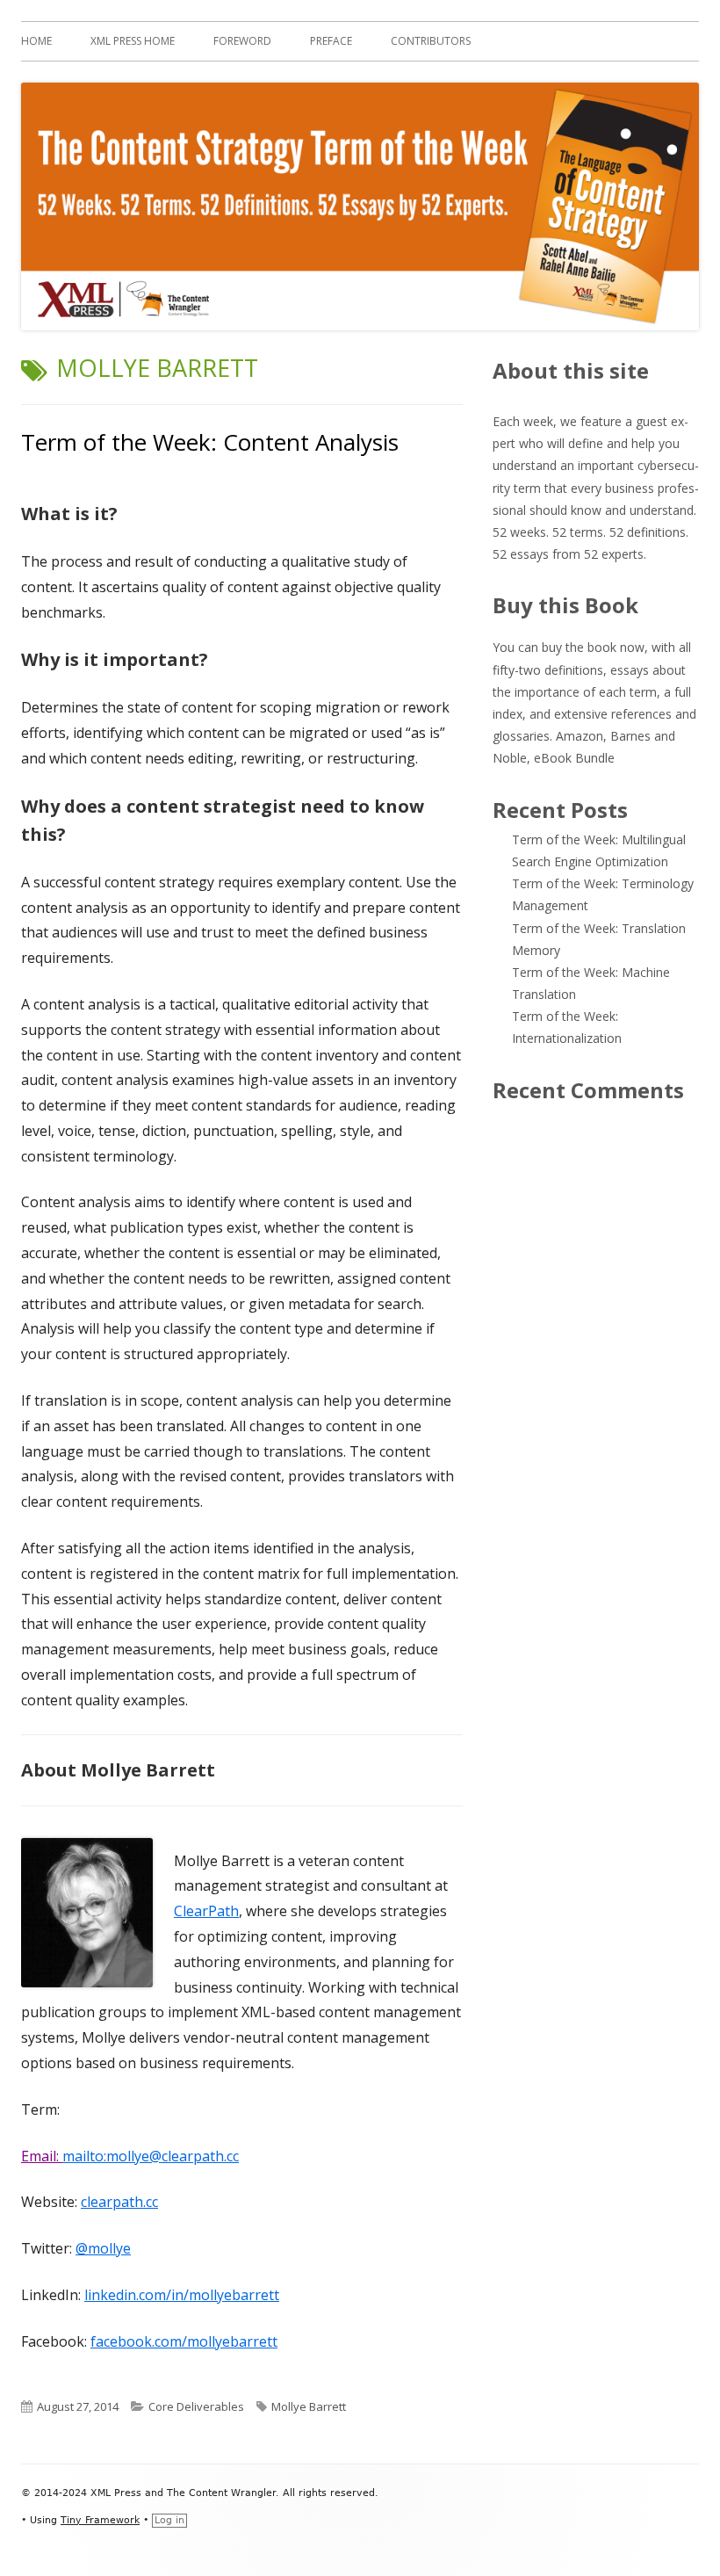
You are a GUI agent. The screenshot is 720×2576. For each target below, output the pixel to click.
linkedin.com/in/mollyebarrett (182, 2295)
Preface (331, 41)
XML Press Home (133, 41)
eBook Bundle (574, 758)
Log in (169, 2520)
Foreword (242, 41)
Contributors (431, 41)
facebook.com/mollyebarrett (184, 2341)
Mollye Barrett (309, 2406)
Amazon (580, 736)
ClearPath (206, 1911)
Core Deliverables (196, 2406)
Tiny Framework (100, 2520)
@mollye (103, 2248)
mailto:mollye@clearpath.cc (151, 2156)
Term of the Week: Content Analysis (210, 442)
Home (36, 41)
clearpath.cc (119, 2202)
